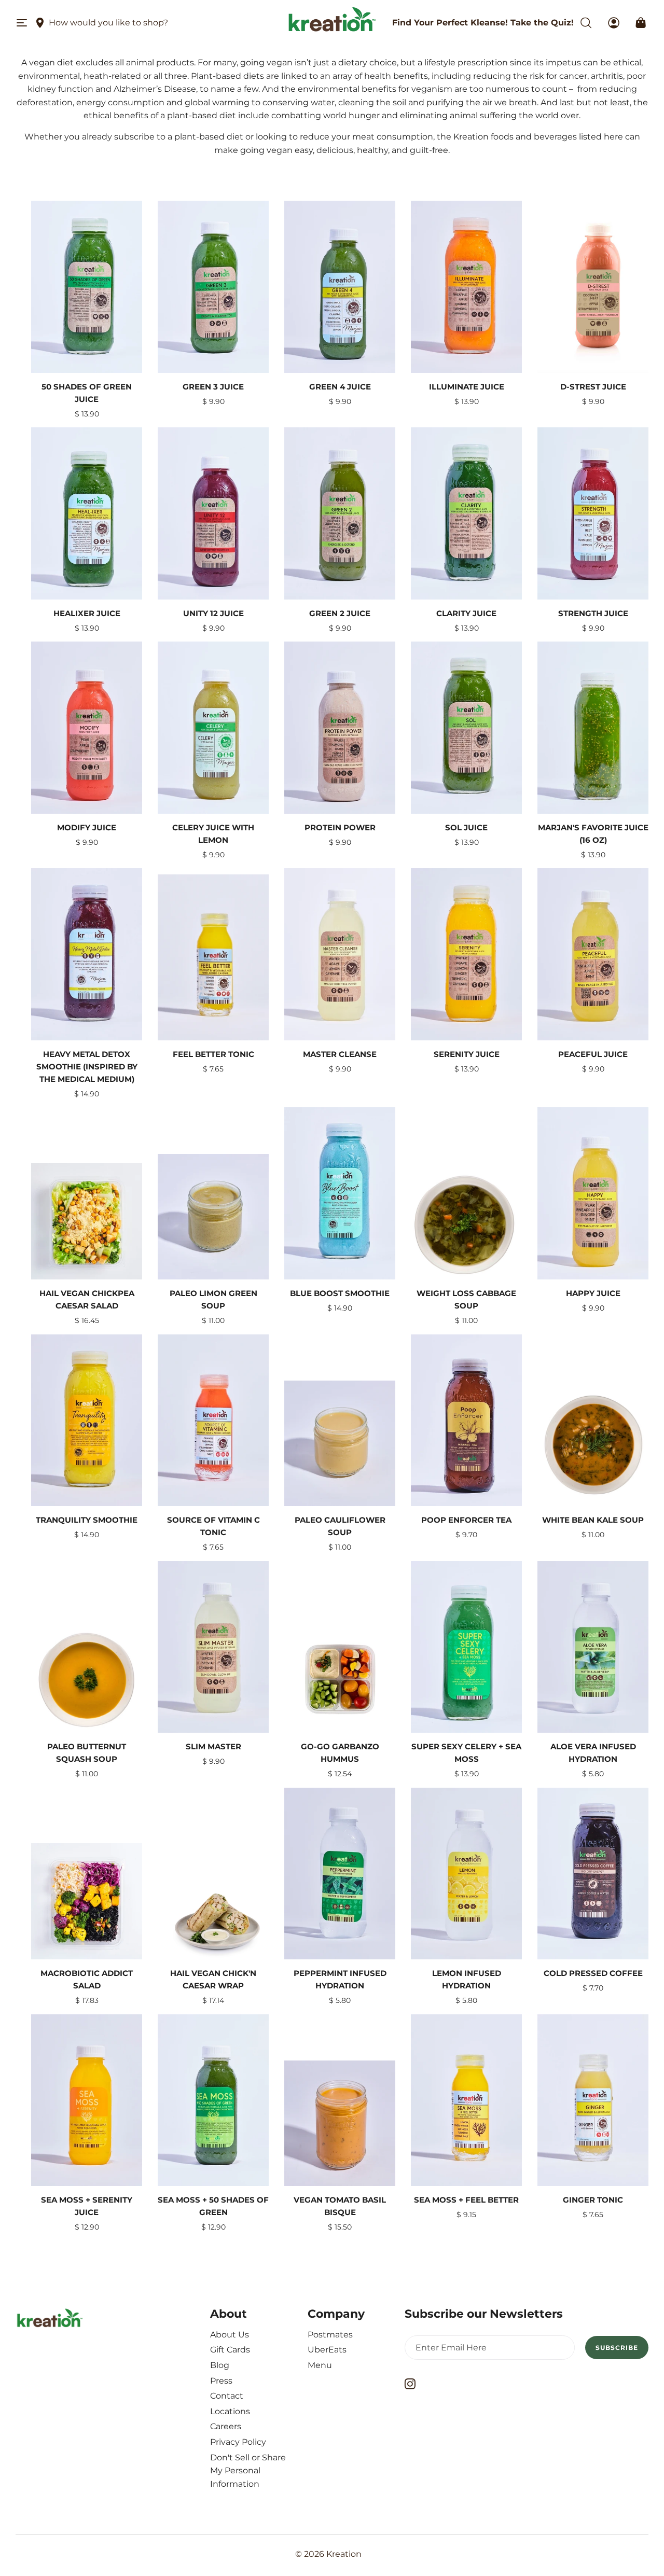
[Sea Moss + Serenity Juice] (87, 2100)
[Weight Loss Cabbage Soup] (466, 1226)
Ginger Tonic (593, 2200)
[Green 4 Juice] (340, 287)
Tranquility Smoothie (87, 1520)
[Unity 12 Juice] (213, 513)
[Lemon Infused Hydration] (466, 1874)
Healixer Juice (87, 613)
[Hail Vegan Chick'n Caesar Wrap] (213, 1923)
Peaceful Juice (593, 1054)
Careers (226, 2426)
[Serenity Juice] (466, 954)
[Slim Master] (213, 1647)
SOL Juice (466, 827)
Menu (320, 2365)
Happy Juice (593, 1293)
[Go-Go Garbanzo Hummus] (340, 1677)
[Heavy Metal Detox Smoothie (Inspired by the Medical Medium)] (87, 954)
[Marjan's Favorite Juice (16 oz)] (593, 728)
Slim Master (213, 1746)
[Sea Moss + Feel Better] (466, 2100)
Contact (227, 2396)
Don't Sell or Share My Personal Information (248, 2471)
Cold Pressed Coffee (593, 1973)
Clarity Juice (466, 613)
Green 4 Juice (340, 387)
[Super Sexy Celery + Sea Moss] (466, 1647)
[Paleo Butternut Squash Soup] (87, 1680)
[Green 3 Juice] (213, 287)
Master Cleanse (340, 1054)
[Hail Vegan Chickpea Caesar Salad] (87, 1221)
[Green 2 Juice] (340, 513)
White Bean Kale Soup (593, 1520)
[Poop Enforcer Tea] (466, 1421)
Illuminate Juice (467, 387)
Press (221, 2381)
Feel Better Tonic (213, 1054)
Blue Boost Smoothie (340, 1293)
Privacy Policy (238, 2442)
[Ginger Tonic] (593, 2100)
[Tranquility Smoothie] (87, 1421)
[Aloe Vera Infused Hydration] (593, 1647)
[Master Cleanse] (340, 954)
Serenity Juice (467, 1054)
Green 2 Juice (340, 613)
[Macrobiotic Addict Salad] (87, 1902)
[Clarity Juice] (466, 513)
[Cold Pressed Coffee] (593, 1874)
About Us (230, 2335)
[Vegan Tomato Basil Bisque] (340, 2124)
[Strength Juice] (593, 513)
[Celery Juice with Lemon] (213, 728)
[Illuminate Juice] (466, 287)
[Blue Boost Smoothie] (340, 1193)
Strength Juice (593, 613)
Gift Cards (230, 2350)
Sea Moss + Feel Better (466, 2200)
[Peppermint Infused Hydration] (340, 1874)
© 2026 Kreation (328, 2554)
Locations (230, 2411)
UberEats (327, 2350)
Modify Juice (87, 827)
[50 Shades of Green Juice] (87, 287)
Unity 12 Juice (213, 613)
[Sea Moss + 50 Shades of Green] (213, 2100)
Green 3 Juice (213, 387)
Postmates (330, 2335)
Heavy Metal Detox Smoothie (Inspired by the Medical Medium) (87, 1067)
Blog (220, 2365)
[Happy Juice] (593, 1193)
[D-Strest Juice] (593, 297)
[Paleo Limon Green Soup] (213, 1217)
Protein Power (340, 827)
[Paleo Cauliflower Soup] (340, 1444)
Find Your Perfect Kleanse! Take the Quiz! (483, 23)
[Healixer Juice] (87, 513)
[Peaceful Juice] (593, 954)
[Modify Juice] (87, 728)
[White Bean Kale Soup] (593, 1448)
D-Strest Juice (593, 387)
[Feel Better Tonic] (213, 957)
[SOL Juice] (466, 728)
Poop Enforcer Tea (466, 1520)
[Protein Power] (340, 728)
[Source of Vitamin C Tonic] (213, 1421)
